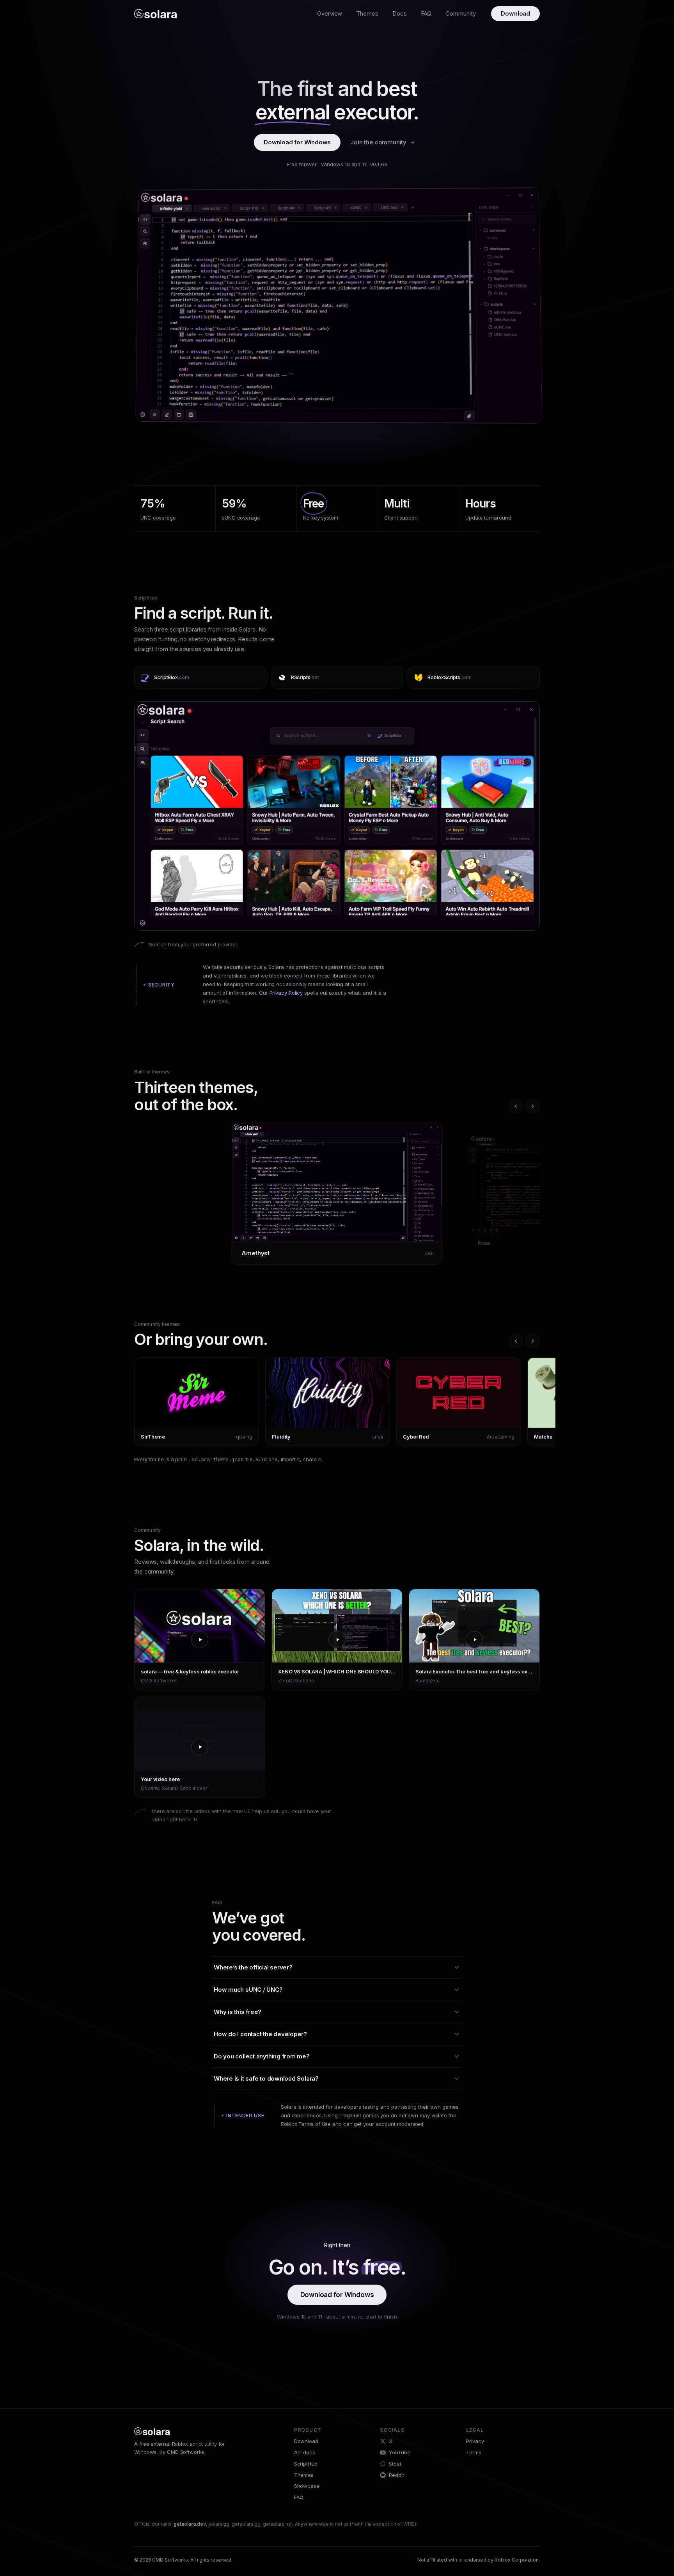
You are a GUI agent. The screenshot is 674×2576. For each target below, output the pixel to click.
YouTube (399, 2452)
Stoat (395, 2464)
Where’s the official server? (253, 1967)
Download (515, 13)
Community (460, 13)
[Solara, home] (155, 14)
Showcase (307, 2486)
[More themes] (533, 1106)
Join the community (378, 142)
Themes (367, 13)
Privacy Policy (286, 993)
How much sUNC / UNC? (248, 1990)
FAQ (426, 13)
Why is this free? (238, 2012)
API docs (305, 2452)
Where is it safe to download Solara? (266, 2078)
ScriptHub (306, 2464)
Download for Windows (297, 142)
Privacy (475, 2441)
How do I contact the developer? (260, 2034)
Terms (474, 2452)
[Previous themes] (516, 1106)
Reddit (396, 2475)
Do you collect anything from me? (262, 2056)
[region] (337, 1197)
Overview (330, 13)
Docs (400, 13)
